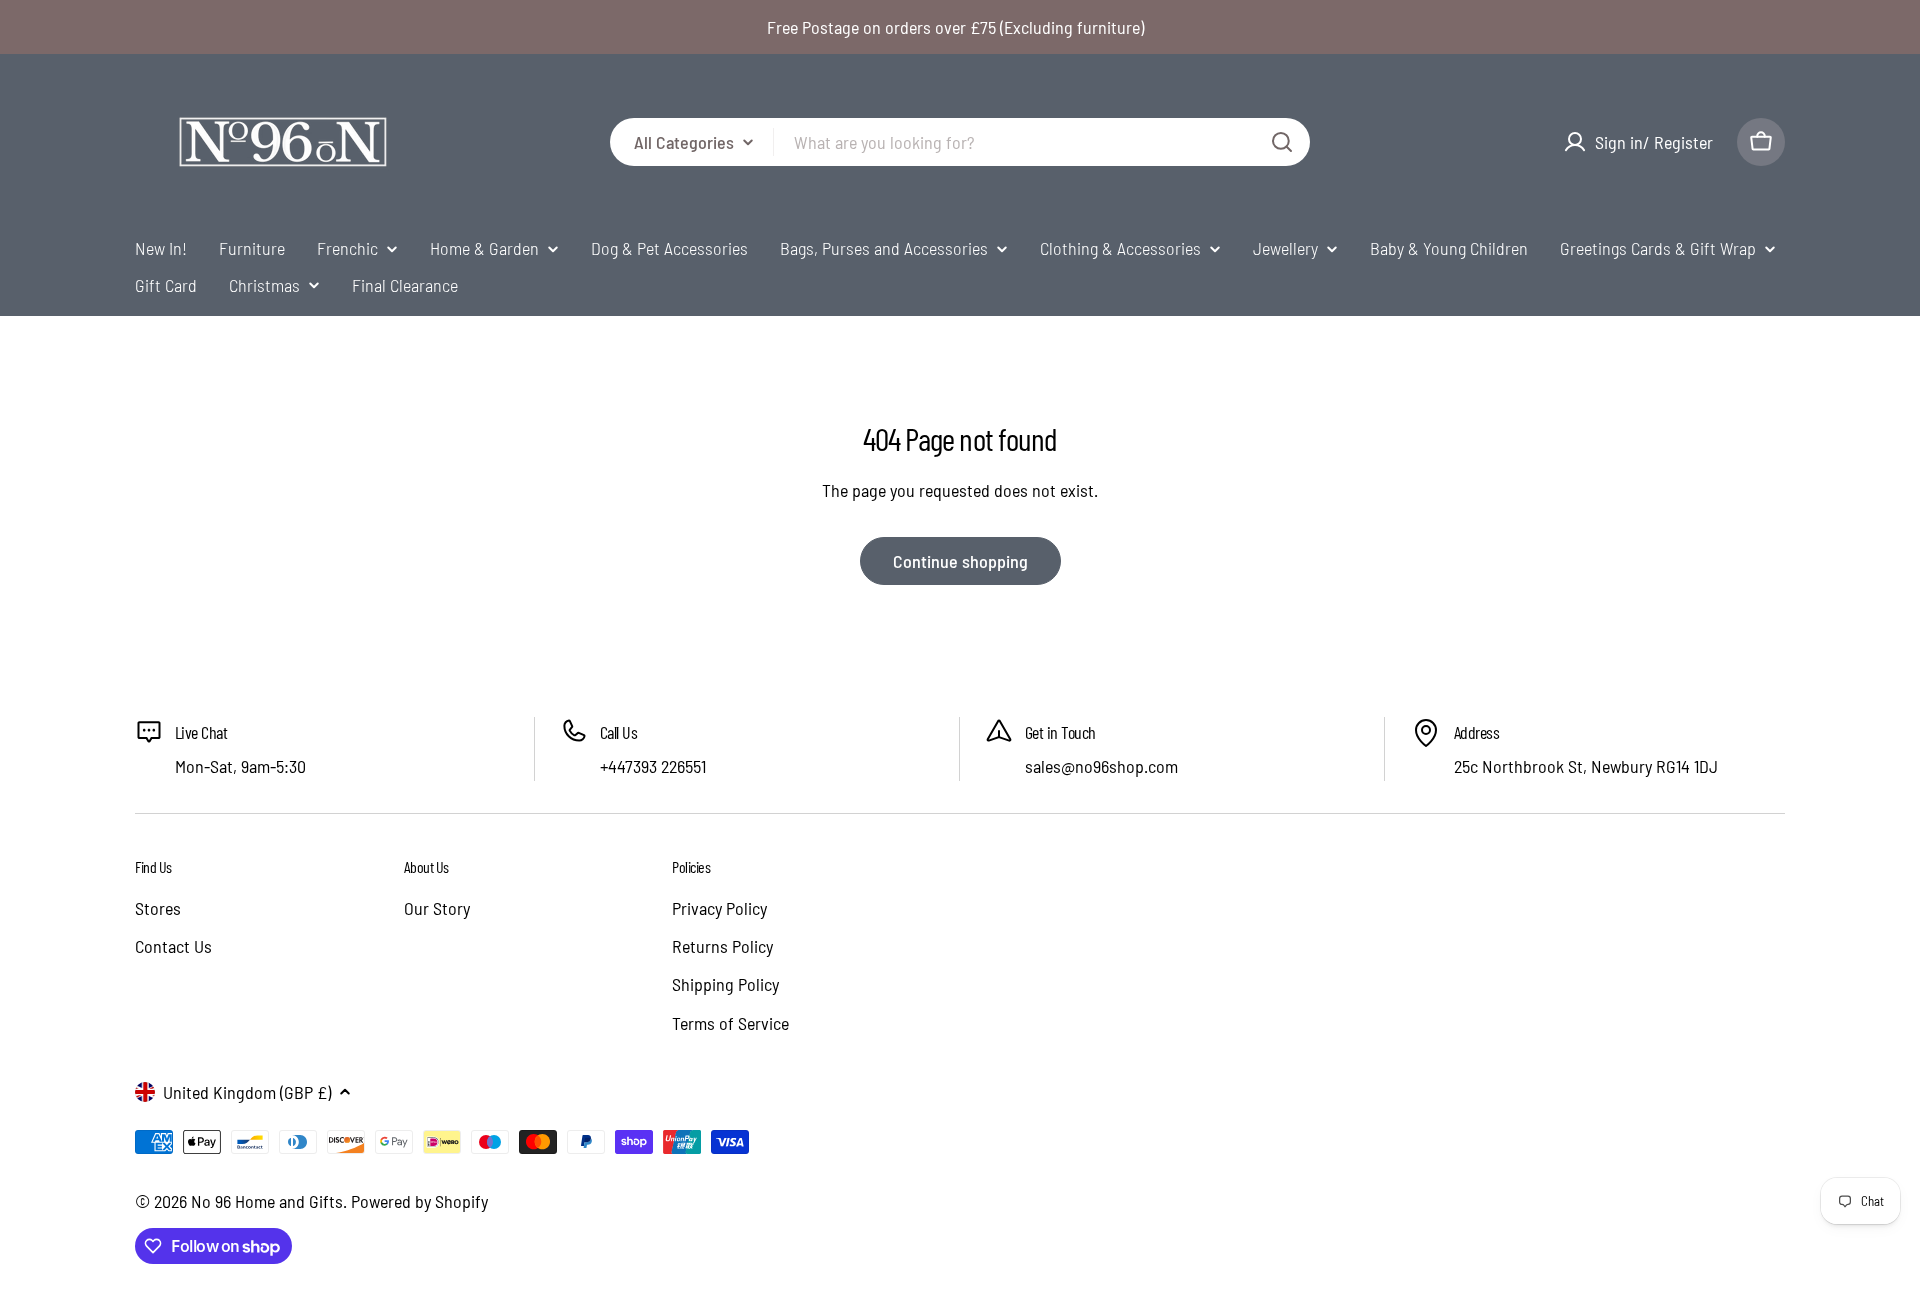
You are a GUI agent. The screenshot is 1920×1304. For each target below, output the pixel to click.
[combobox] (960, 142)
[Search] (1282, 142)
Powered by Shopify (419, 1201)
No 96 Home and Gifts (267, 1201)
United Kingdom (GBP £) (247, 1092)
